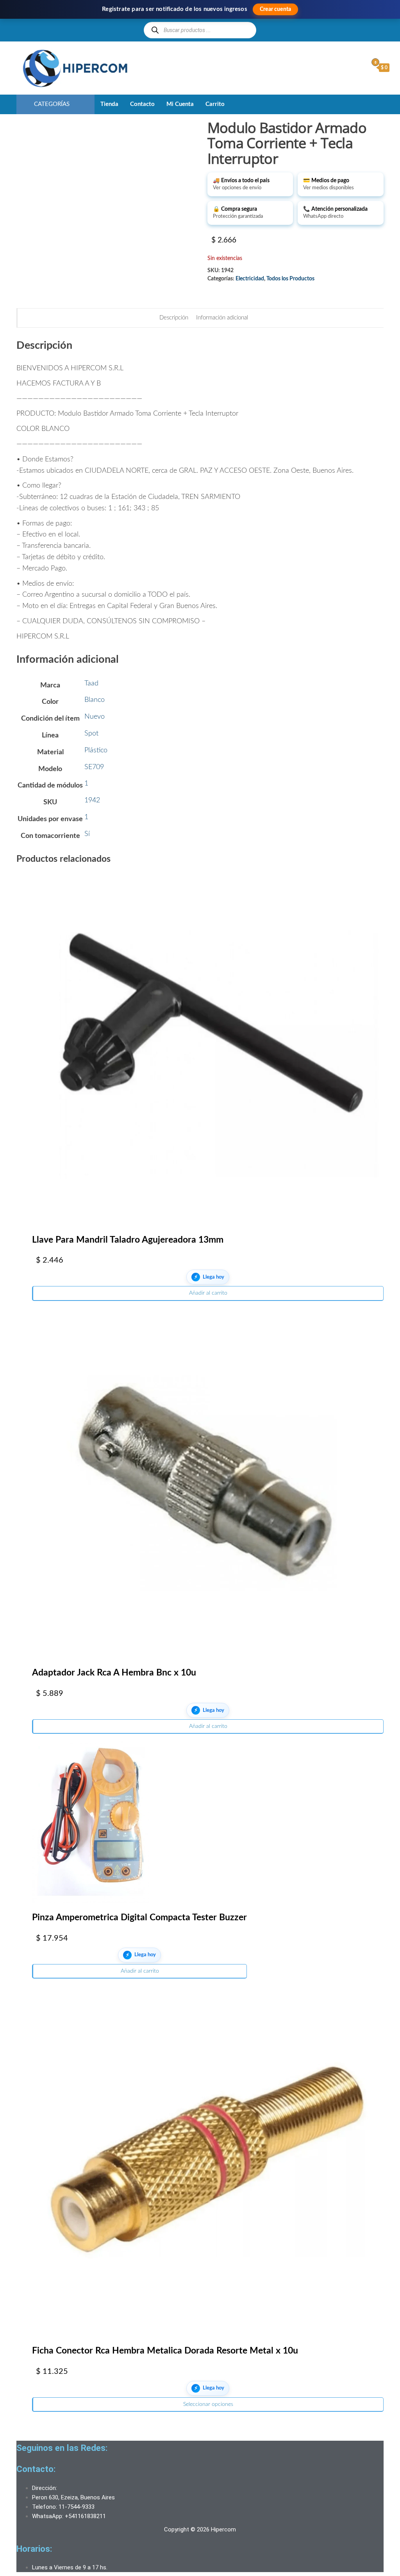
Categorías (52, 104)
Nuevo (95, 717)
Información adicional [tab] (222, 318)
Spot (91, 734)
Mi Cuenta (180, 104)
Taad (91, 683)
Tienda (109, 104)
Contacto (142, 104)
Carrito (215, 104)
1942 (92, 800)
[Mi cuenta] (360, 67)
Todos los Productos (290, 279)
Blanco (95, 700)
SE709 (94, 767)
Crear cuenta (275, 9)
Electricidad (250, 279)
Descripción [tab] (174, 318)
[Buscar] (155, 30)
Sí (87, 834)
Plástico (96, 750)
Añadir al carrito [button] (208, 1293)
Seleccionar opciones (208, 2404)
